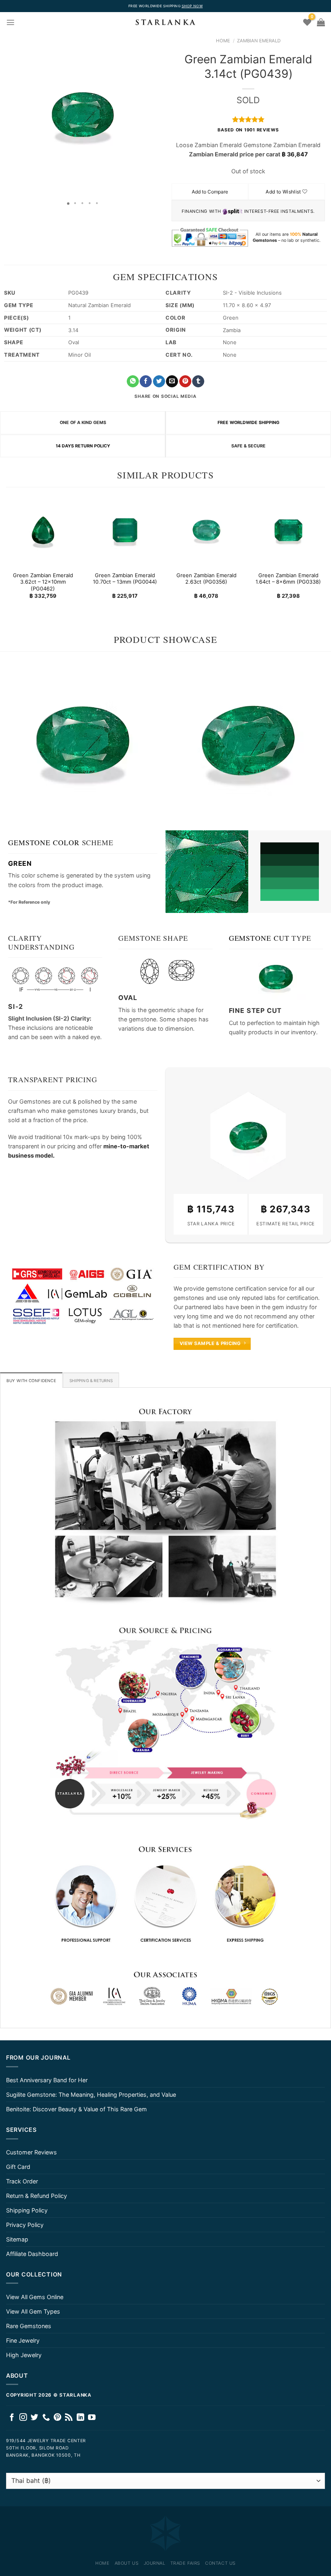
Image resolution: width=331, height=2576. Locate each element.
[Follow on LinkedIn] (81, 2418)
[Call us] (46, 2418)
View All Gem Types (33, 2311)
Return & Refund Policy (37, 2196)
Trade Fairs (185, 2563)
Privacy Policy (25, 2225)
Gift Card (18, 2167)
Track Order (22, 2181)
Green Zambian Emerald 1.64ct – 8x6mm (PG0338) (288, 579)
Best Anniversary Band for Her (47, 2080)
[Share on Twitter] (159, 382)
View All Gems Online (35, 2297)
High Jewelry (24, 2355)
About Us (127, 2563)
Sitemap (17, 2239)
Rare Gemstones (29, 2326)
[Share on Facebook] (146, 382)
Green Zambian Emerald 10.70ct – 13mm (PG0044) (125, 579)
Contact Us (220, 2563)
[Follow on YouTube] (92, 2418)
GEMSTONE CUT (259, 938)
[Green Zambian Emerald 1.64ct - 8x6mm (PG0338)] (288, 530)
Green (20, 863)
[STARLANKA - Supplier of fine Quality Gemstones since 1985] (165, 22)
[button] (7, 115)
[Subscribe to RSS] (69, 2418)
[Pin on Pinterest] (185, 382)
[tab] (31, 1380)
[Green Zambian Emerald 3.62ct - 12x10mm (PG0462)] (43, 530)
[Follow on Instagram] (23, 2418)
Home (223, 41)
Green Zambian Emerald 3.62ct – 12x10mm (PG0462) (43, 582)
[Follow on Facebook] (12, 2418)
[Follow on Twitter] (35, 2418)
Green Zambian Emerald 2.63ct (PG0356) (206, 579)
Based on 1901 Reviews (248, 130)
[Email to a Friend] (172, 382)
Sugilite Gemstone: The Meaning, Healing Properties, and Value (91, 2095)
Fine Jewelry (23, 2340)
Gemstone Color (44, 842)
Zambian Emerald (259, 41)
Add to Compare (210, 192)
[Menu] (10, 22)
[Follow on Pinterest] (58, 2418)
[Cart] (321, 22)
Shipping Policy (27, 2210)
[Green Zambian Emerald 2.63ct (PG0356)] (206, 530)
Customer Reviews (31, 2152)
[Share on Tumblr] (198, 382)
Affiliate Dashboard (32, 2254)
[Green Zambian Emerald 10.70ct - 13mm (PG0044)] (125, 530)
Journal (155, 2563)
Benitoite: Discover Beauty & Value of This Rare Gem (76, 2109)
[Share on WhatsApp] (133, 382)
